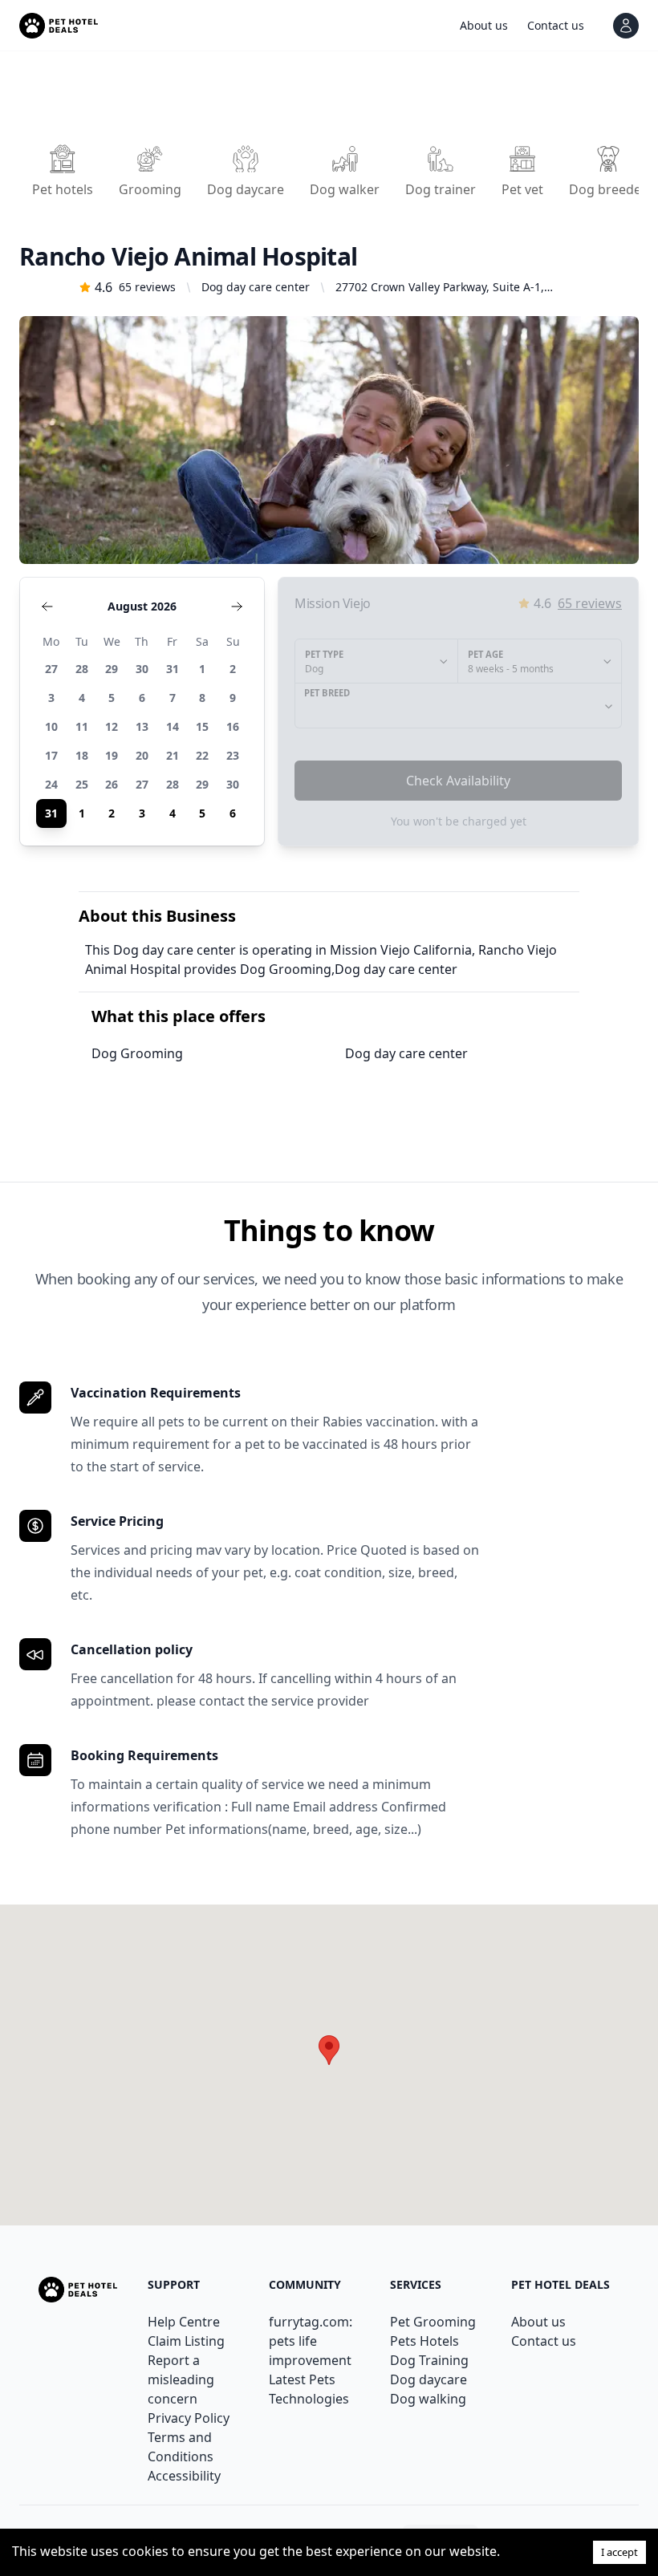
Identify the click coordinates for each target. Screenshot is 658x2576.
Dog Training (429, 2360)
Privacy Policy (189, 2418)
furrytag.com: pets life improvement (311, 2341)
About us (538, 2322)
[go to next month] (237, 606)
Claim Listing (186, 2341)
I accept (619, 2552)
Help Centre (184, 2322)
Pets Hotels (424, 2341)
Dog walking (428, 2399)
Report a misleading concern (181, 2379)
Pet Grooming (433, 2322)
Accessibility (184, 2476)
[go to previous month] (47, 606)
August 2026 (142, 606)
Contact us (544, 2341)
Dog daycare (429, 2379)
